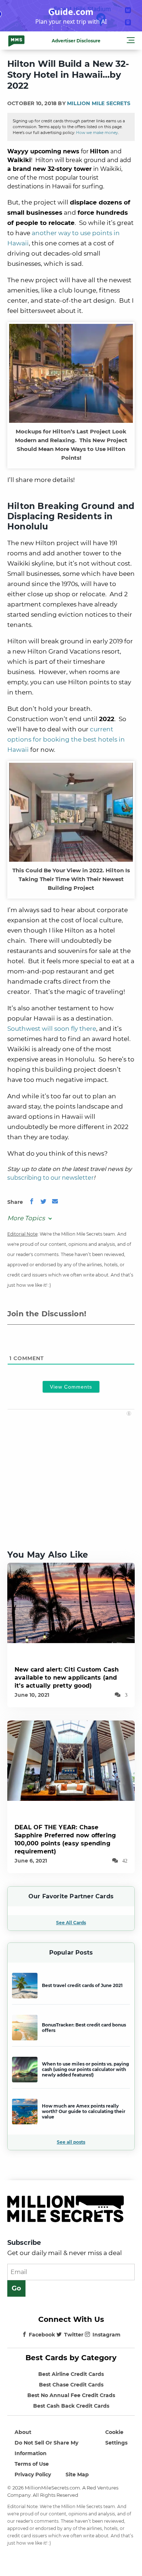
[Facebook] (32, 1202)
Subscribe (24, 2243)
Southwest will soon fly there (52, 1029)
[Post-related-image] (71, 1602)
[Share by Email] (55, 1202)
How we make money (97, 133)
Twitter (74, 2335)
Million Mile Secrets (99, 103)
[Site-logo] (16, 41)
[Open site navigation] (131, 41)
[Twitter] (43, 1202)
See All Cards (71, 1923)
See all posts (71, 2142)
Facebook (42, 2335)
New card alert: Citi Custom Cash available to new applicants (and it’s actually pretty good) (67, 1678)
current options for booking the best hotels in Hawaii (66, 739)
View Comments (71, 1387)
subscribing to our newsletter (50, 1178)
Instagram (106, 2335)
